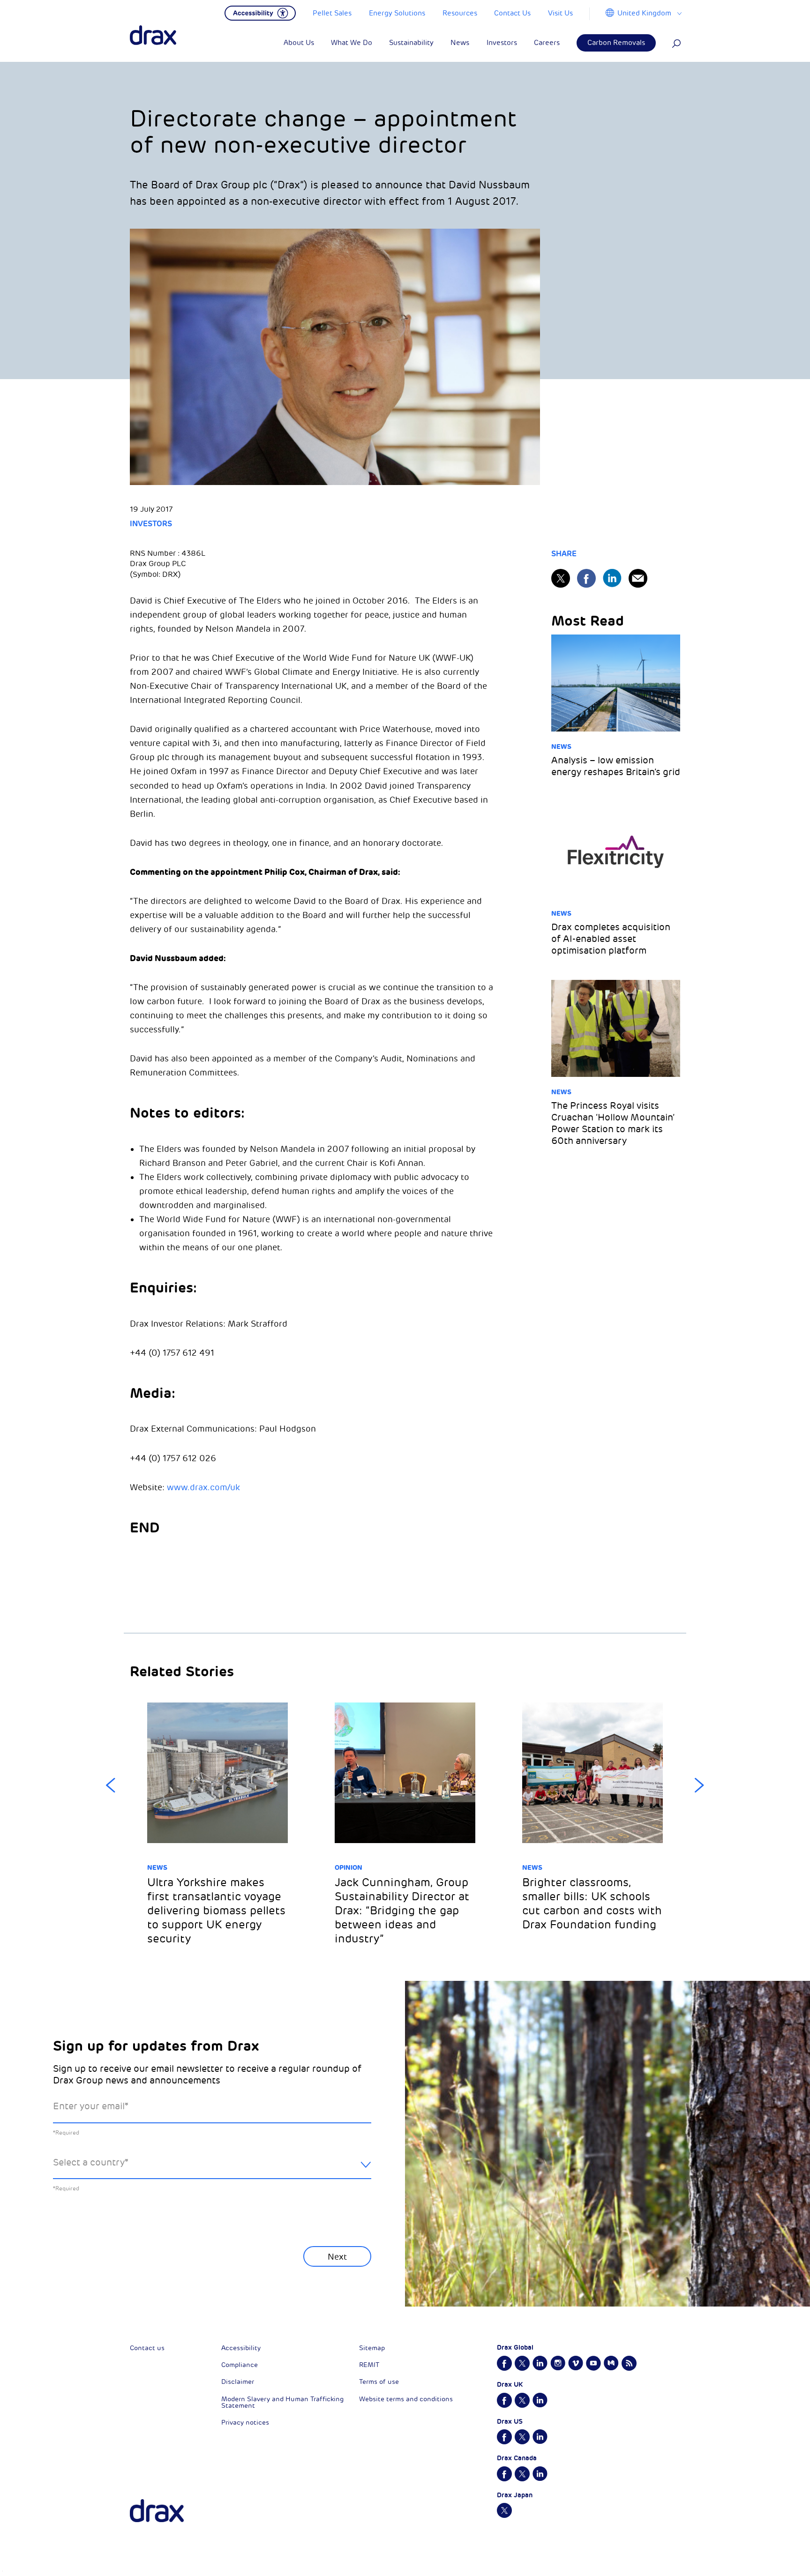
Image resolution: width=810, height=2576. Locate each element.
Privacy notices (245, 2423)
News (561, 747)
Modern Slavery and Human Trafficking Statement (282, 2402)
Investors (151, 524)
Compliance (240, 2365)
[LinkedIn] (612, 578)
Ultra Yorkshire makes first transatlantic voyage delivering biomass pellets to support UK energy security (216, 1911)
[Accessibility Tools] (260, 12)
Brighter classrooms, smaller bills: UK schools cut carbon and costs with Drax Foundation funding (592, 1904)
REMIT (369, 2365)
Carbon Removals (616, 43)
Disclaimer (238, 2382)
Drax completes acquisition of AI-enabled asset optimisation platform (611, 939)
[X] (561, 578)
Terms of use (379, 2382)
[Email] (638, 578)
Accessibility (241, 2348)
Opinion (349, 1867)
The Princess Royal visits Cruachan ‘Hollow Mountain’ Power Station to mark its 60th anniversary (613, 1123)
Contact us (147, 2348)
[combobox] (212, 2170)
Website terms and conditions (406, 2399)
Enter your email (91, 2106)
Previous (111, 1785)
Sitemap (372, 2348)
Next (699, 1785)
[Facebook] (586, 578)
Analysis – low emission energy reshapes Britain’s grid (616, 766)
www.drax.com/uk (203, 1487)
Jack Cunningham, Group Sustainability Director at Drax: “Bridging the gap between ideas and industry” (402, 1911)
